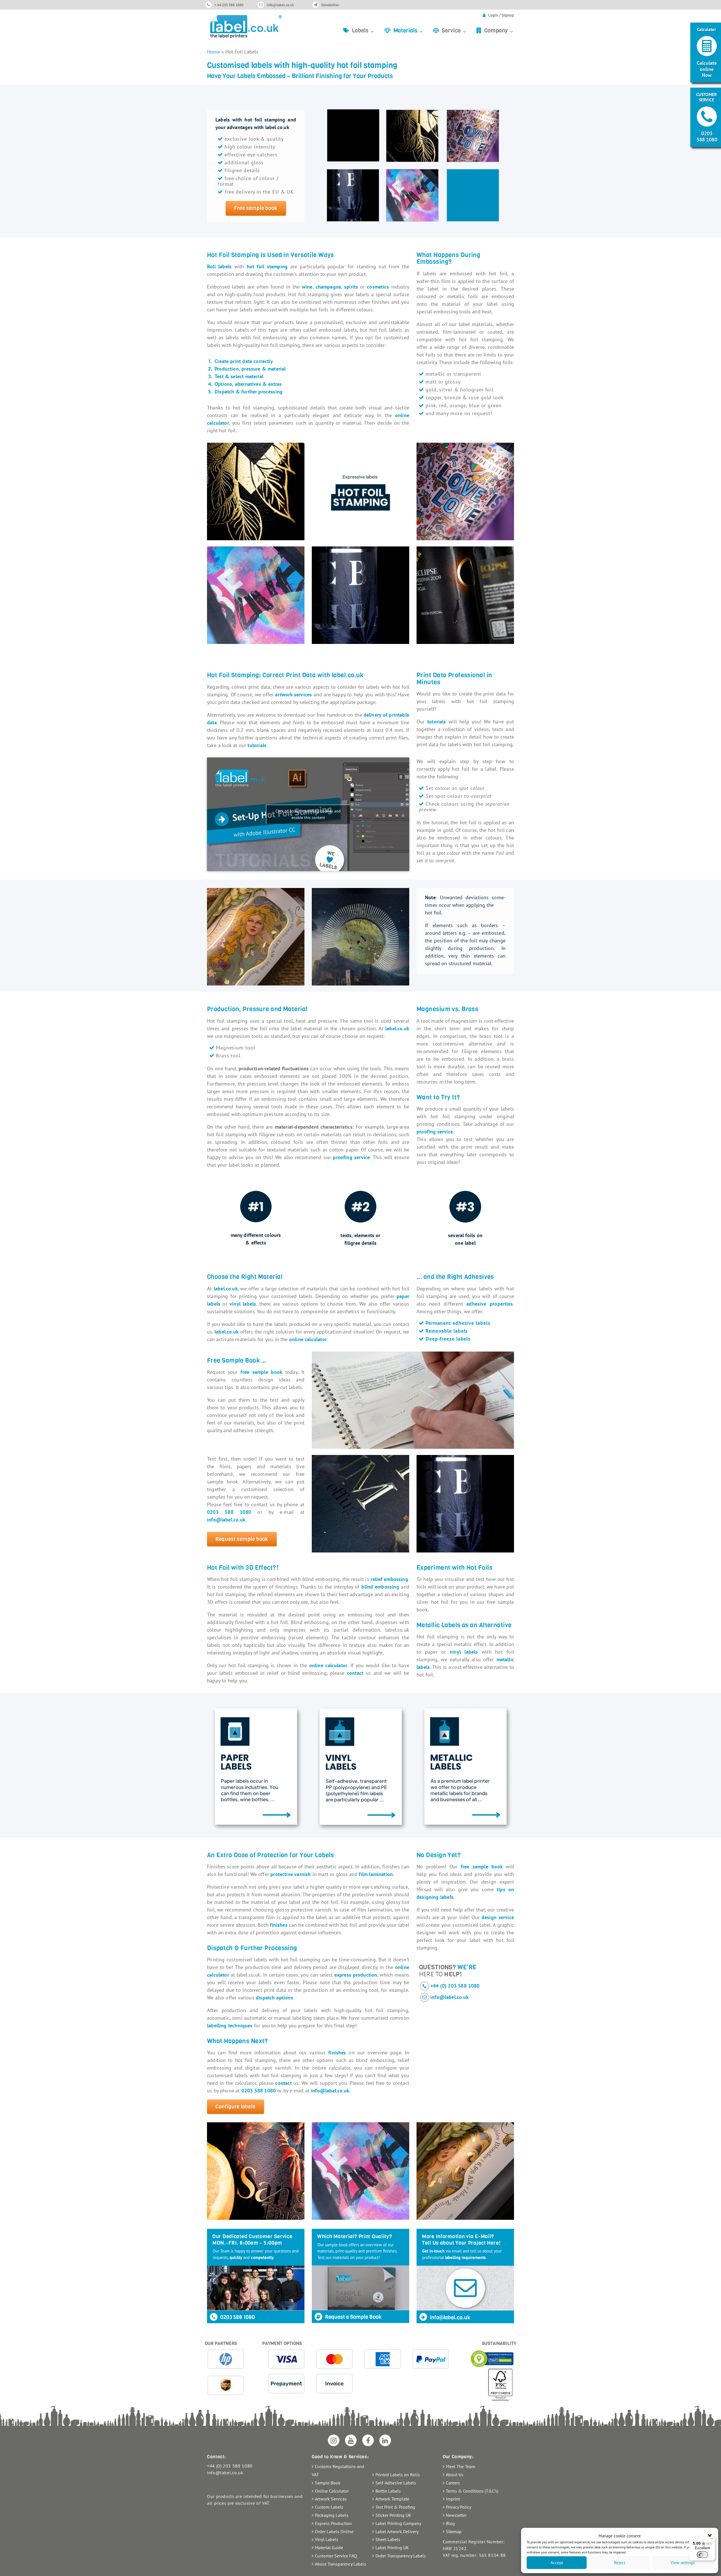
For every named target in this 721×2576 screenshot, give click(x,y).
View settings (682, 2563)
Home (213, 52)
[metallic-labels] (465, 1766)
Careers (453, 2483)
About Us (455, 2475)
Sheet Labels (388, 2539)
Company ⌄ (499, 31)
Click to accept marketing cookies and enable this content (308, 814)
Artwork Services (331, 2499)
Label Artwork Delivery (397, 2531)
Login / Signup (501, 15)
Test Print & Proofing (395, 2507)
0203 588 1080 (237, 2317)
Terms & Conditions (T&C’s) (472, 2491)
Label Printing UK (392, 2548)
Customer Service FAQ (336, 2556)
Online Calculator (332, 2491)
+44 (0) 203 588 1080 (455, 1986)
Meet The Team (460, 2466)
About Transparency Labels (341, 2564)
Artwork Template (392, 2499)
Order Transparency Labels (401, 2556)
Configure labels (235, 2107)
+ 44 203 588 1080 (229, 5)
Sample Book (328, 2483)
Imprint (453, 2499)
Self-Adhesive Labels (396, 2483)
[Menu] (712, 2540)
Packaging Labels (332, 2515)
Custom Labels (329, 2507)
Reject (620, 2563)
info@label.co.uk (280, 5)
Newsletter (330, 5)
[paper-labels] (256, 1766)
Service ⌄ (454, 31)
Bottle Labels (388, 2491)
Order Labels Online (334, 2531)
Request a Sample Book (353, 2317)
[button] (710, 2536)
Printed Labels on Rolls (398, 2475)
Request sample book (242, 1539)
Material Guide (329, 2548)
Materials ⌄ (409, 31)
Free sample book (256, 208)
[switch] (702, 2555)
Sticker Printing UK (393, 2515)
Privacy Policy (459, 2507)
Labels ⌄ (363, 31)
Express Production (333, 2523)
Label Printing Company (398, 2523)
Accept (557, 2563)
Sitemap (454, 2531)
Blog (450, 2523)
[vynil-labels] (360, 1766)
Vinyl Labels (327, 2539)
